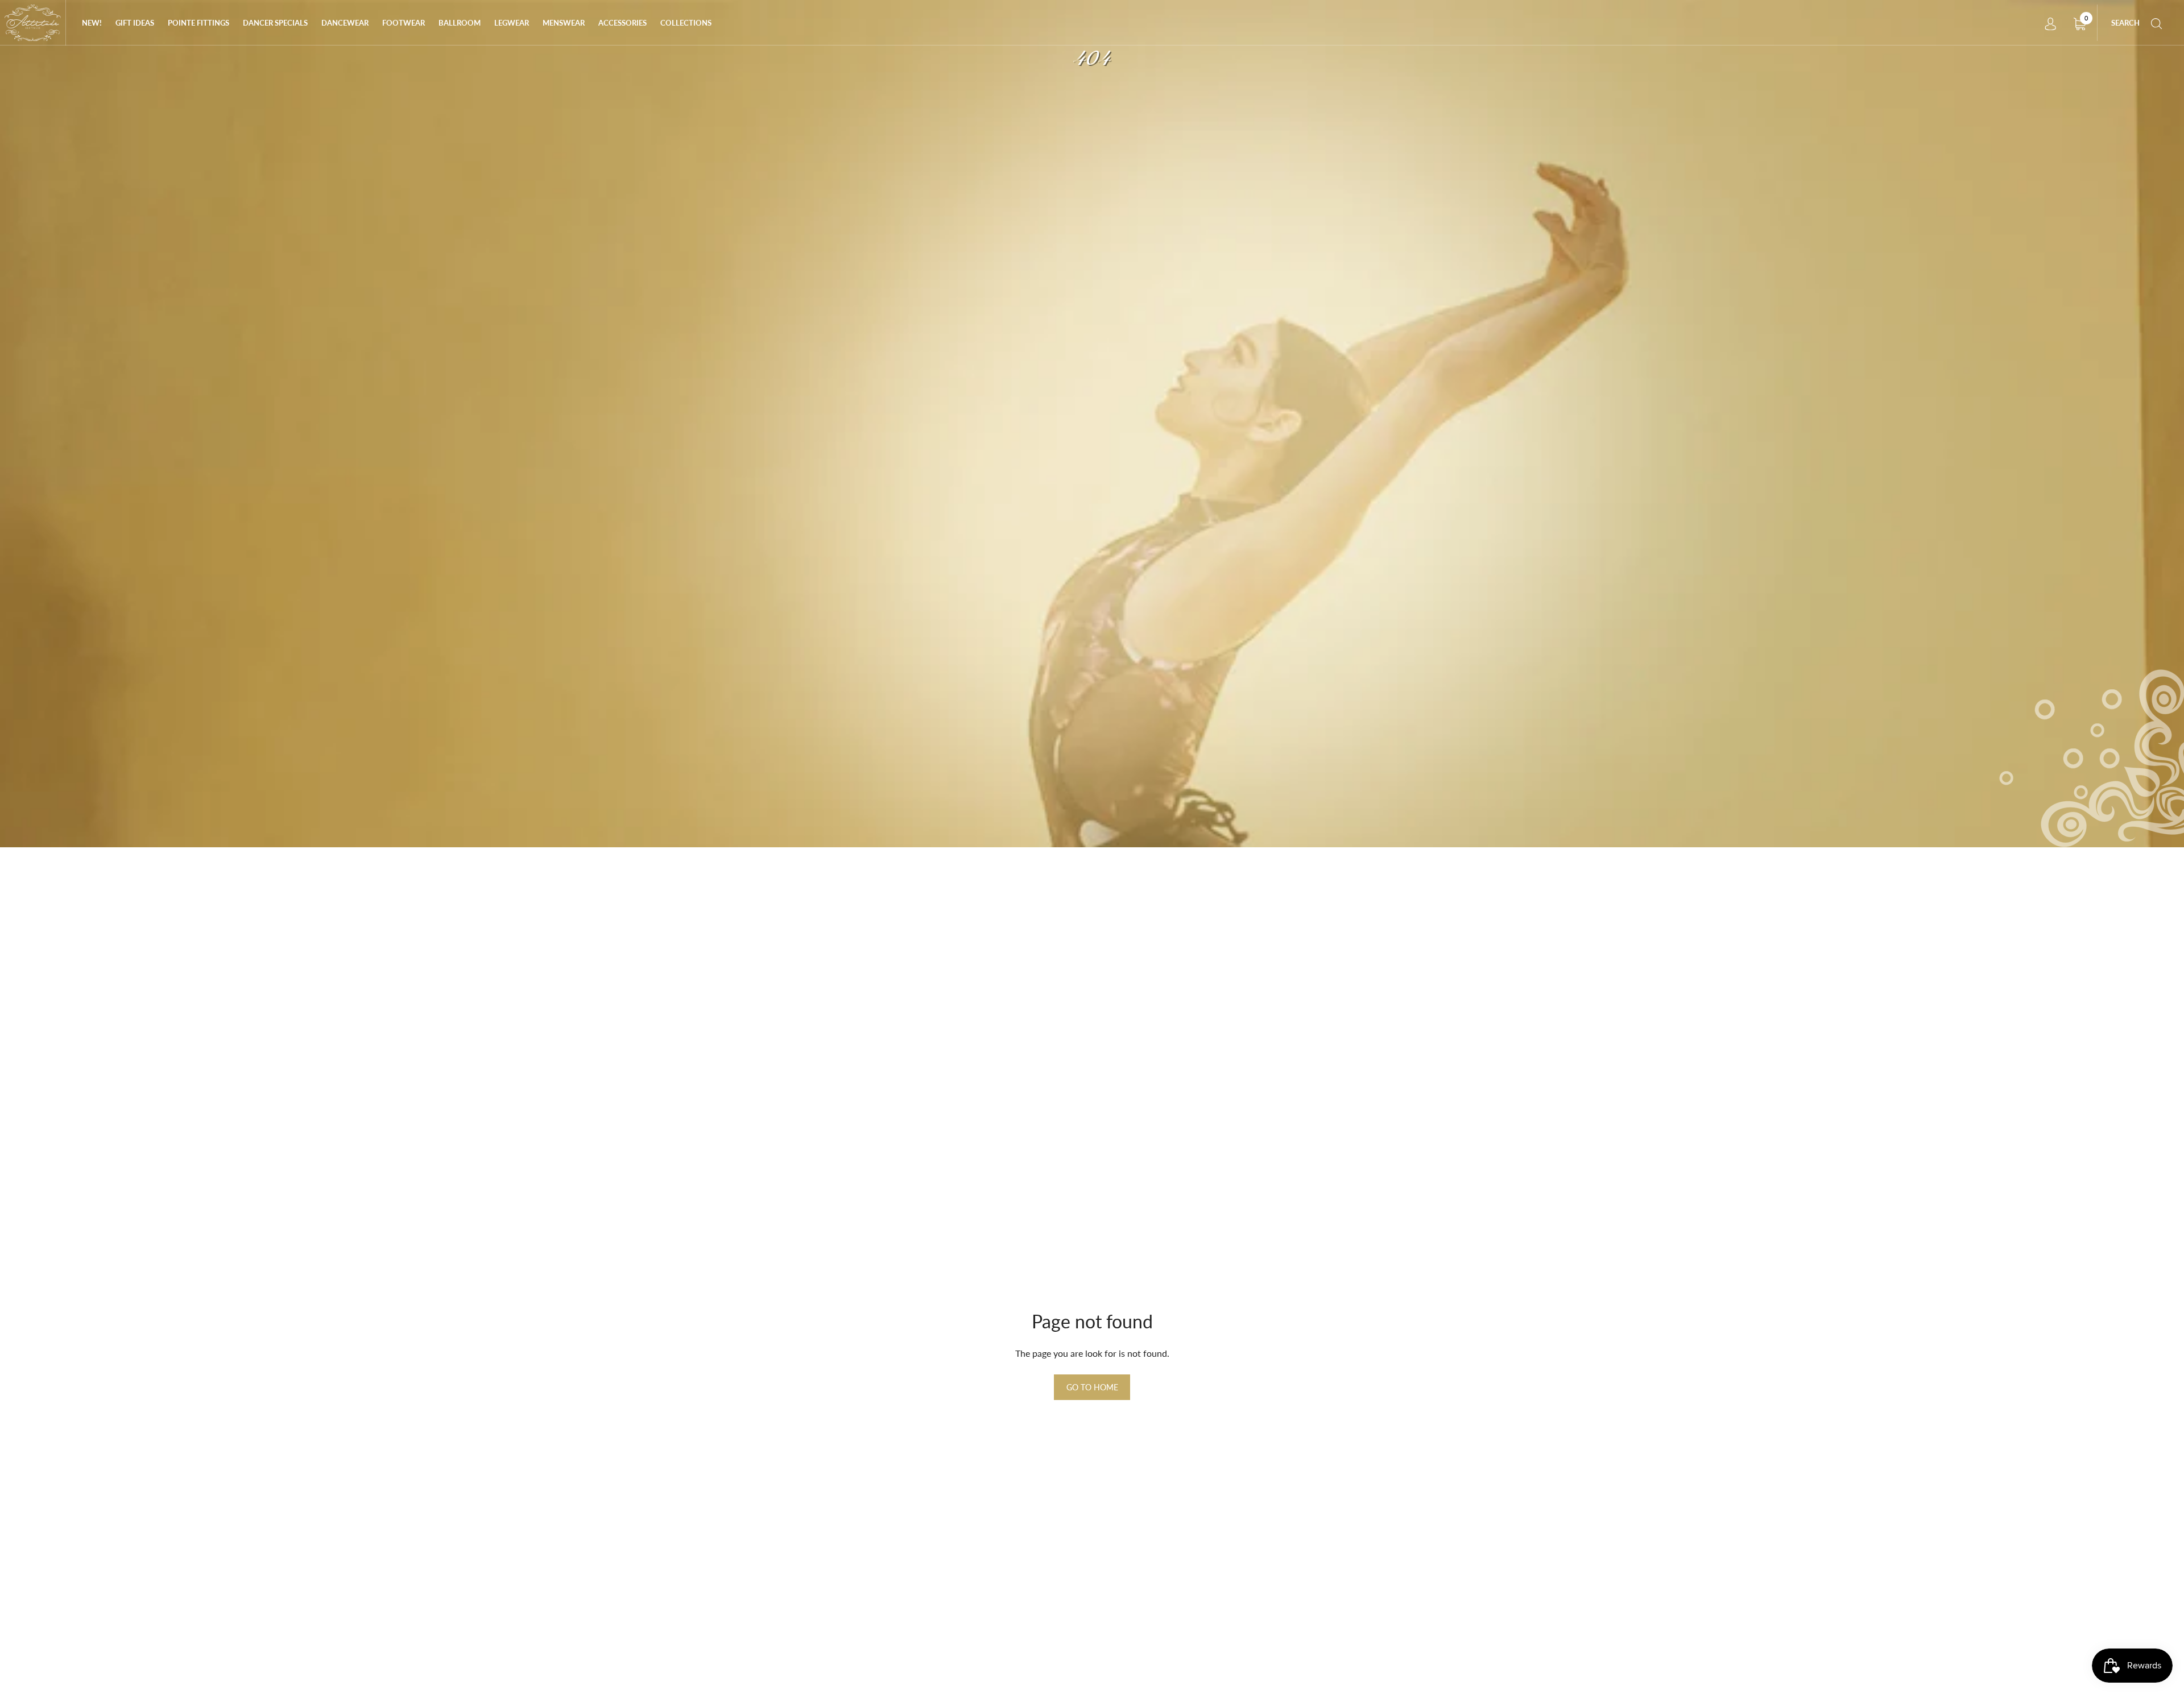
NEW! (92, 23)
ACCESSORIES (622, 23)
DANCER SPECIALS (275, 23)
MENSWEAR (564, 23)
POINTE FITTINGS (198, 23)
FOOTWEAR (404, 23)
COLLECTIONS (686, 23)
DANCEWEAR (345, 23)
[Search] (2157, 23)
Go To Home (1092, 1387)
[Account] (2050, 23)
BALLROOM (460, 23)
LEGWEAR (512, 23)
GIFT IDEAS (135, 23)
